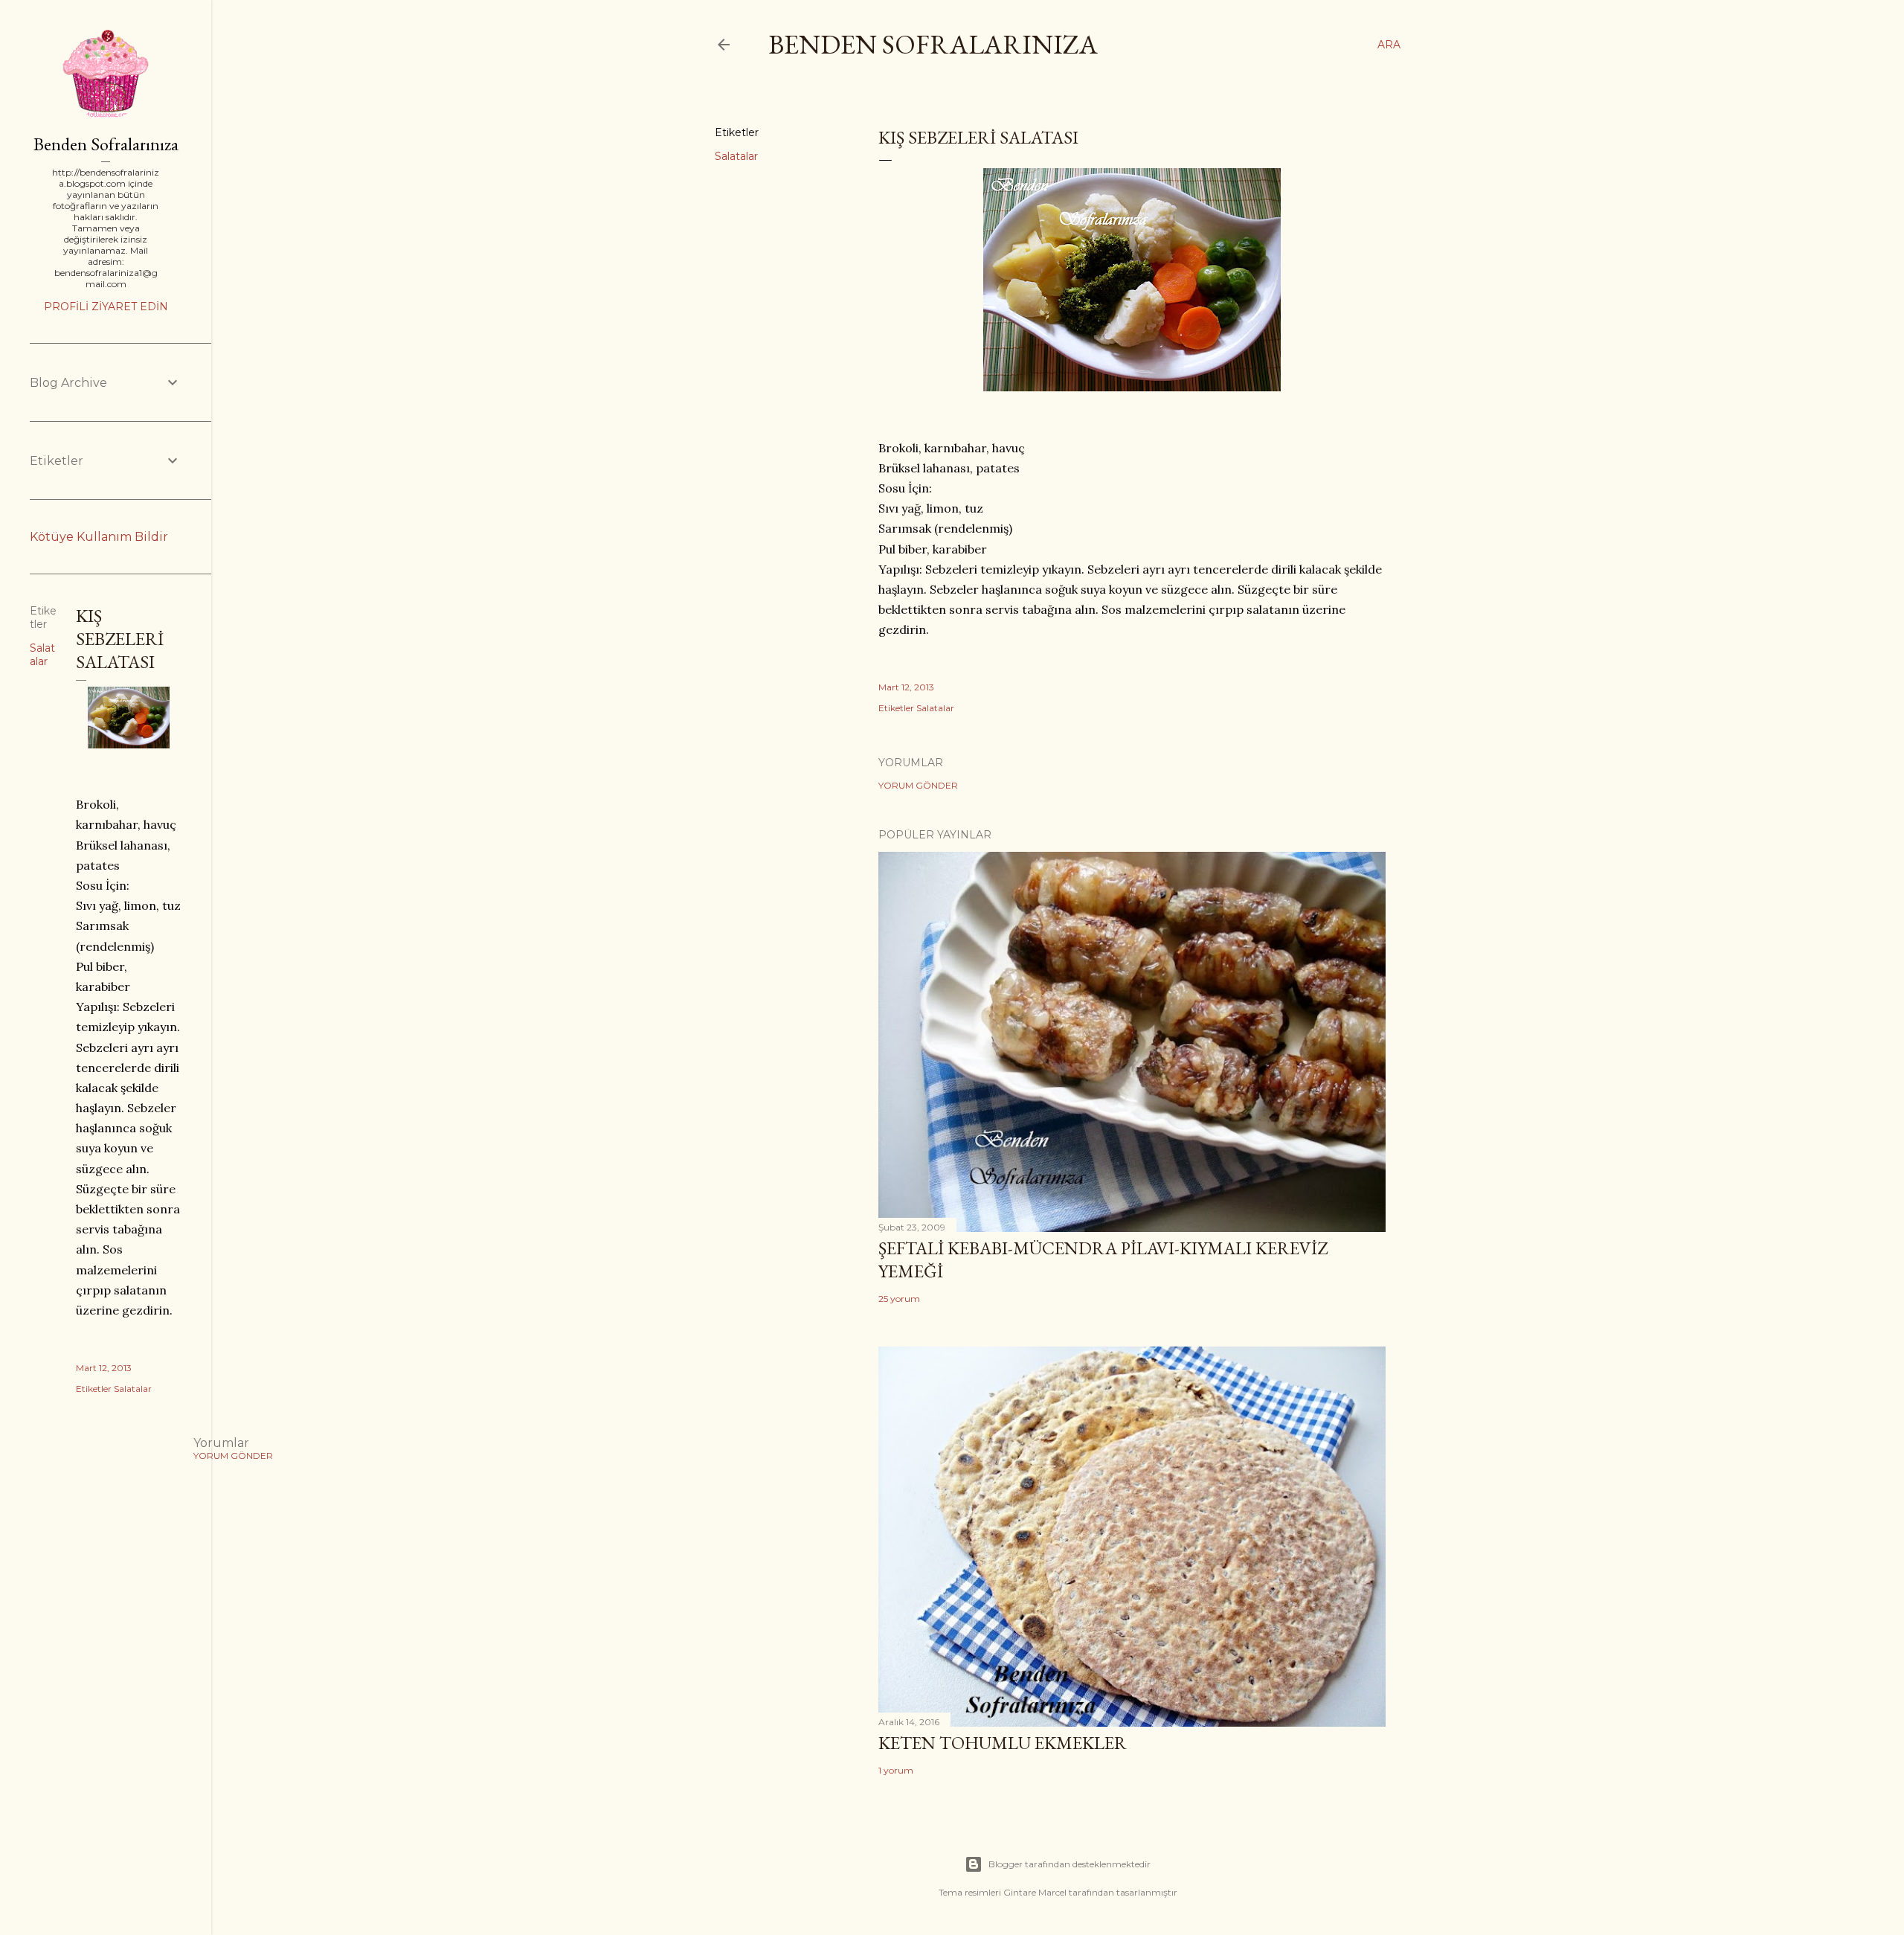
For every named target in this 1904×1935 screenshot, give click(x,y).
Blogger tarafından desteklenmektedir (1070, 1864)
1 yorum (896, 1770)
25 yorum (899, 1299)
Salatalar (736, 156)
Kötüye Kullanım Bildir (99, 537)
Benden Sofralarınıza (933, 44)
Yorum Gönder (918, 785)
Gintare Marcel (1035, 1892)
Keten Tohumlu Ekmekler (1003, 1743)
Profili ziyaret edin (106, 307)
